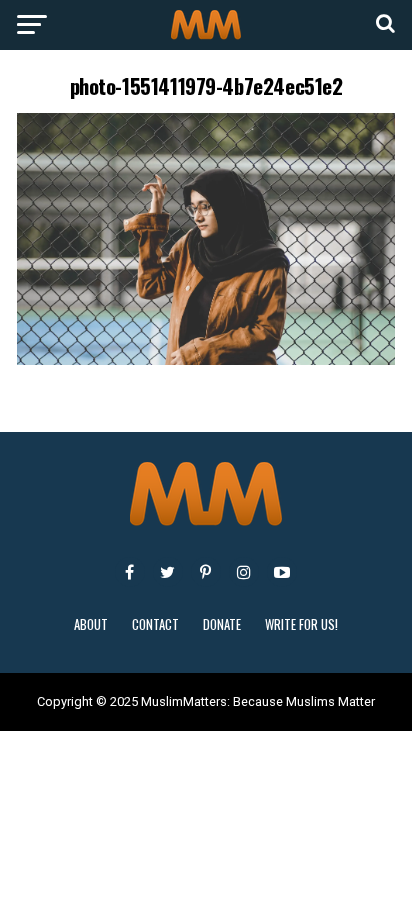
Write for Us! (301, 624)
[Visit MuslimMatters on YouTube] (282, 572)
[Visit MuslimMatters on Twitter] (168, 572)
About (91, 624)
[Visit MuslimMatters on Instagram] (244, 572)
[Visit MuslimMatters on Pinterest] (206, 572)
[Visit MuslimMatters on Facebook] (130, 572)
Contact (155, 624)
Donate (222, 624)
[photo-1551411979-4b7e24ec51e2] (206, 359)
